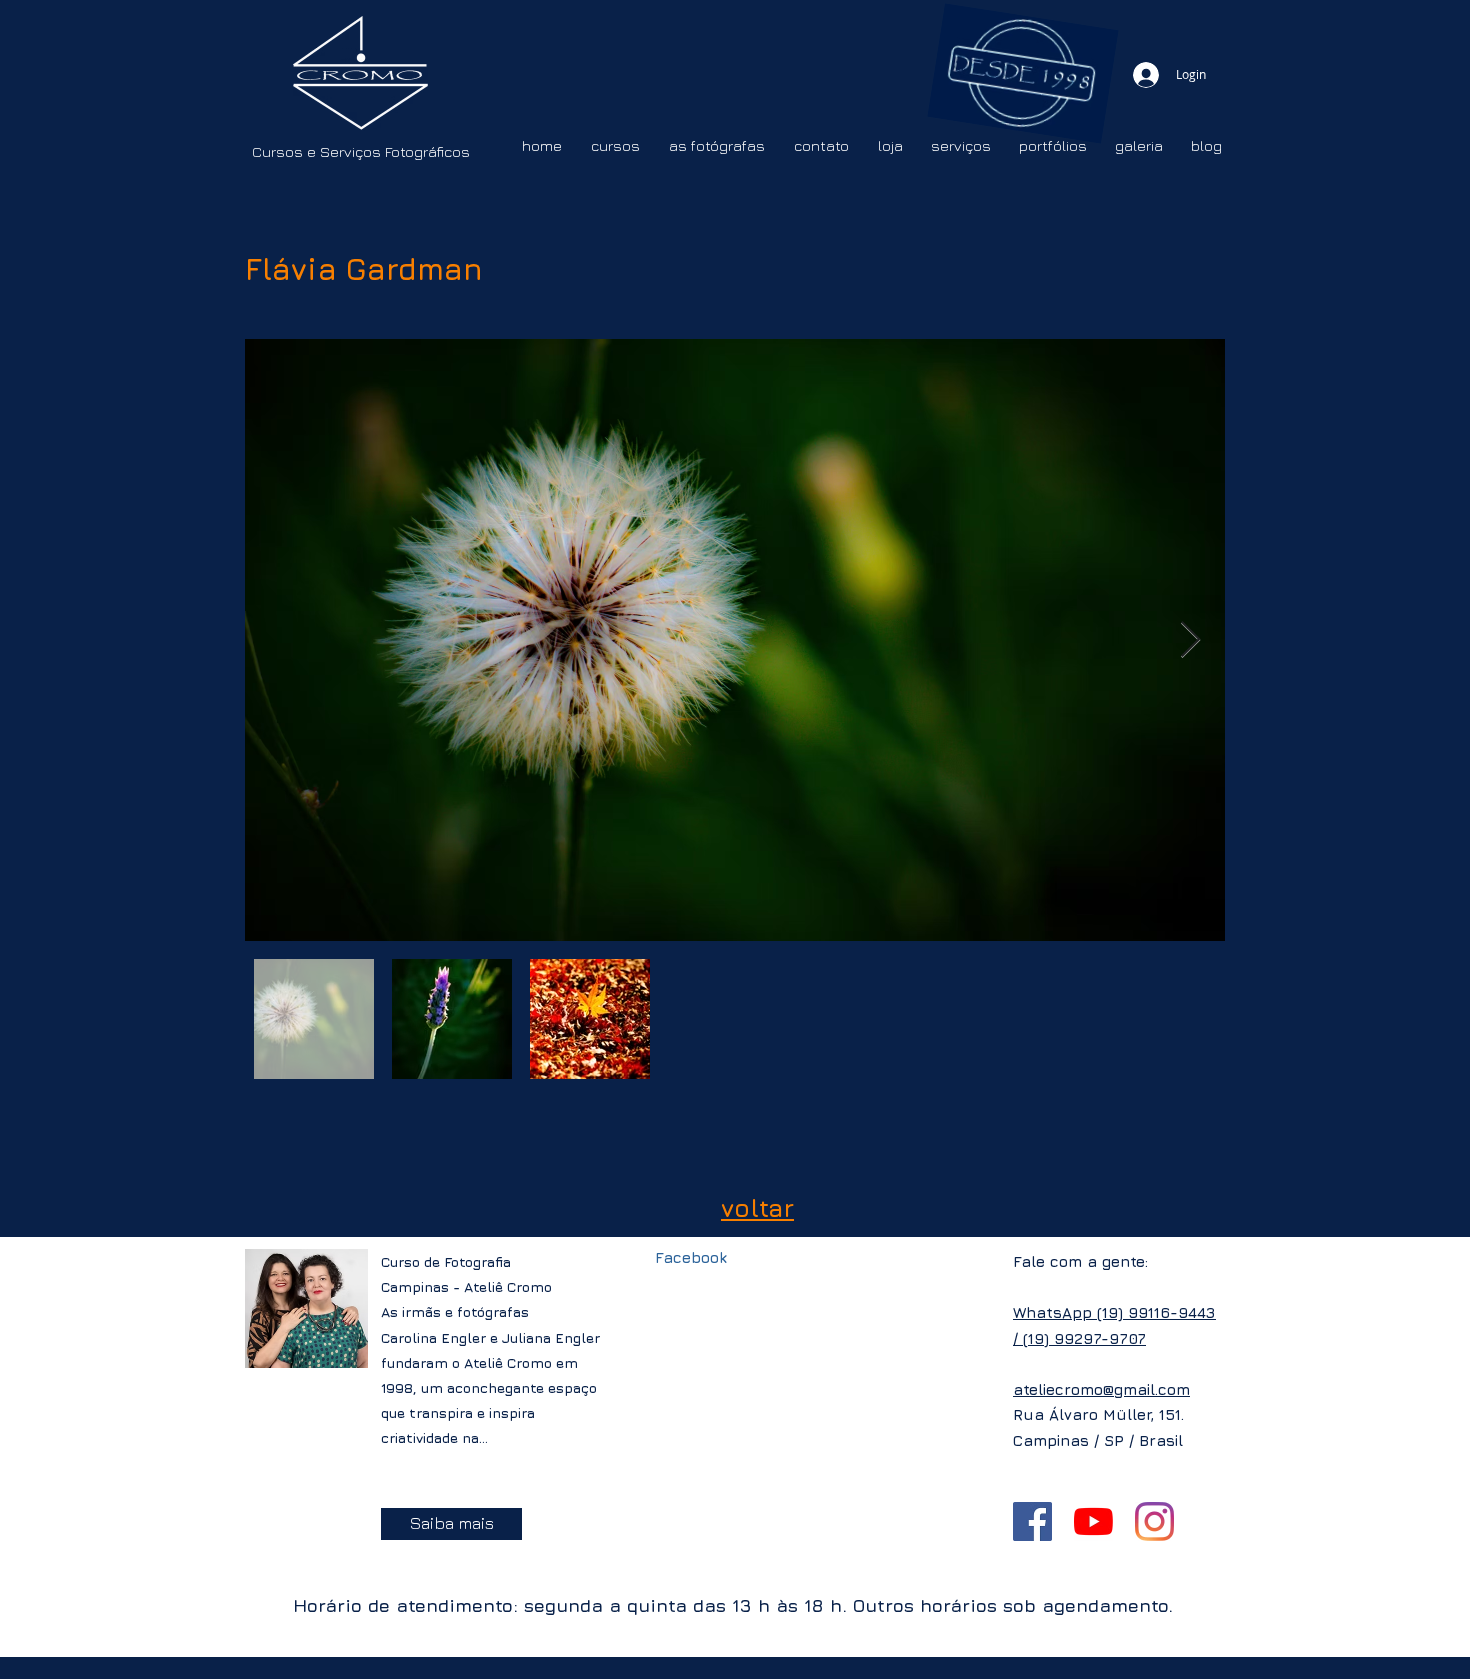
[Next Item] (1190, 640)
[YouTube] (1093, 1521)
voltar (757, 1207)
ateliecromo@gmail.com (1101, 1389)
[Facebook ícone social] (1032, 1521)
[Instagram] (1154, 1521)
